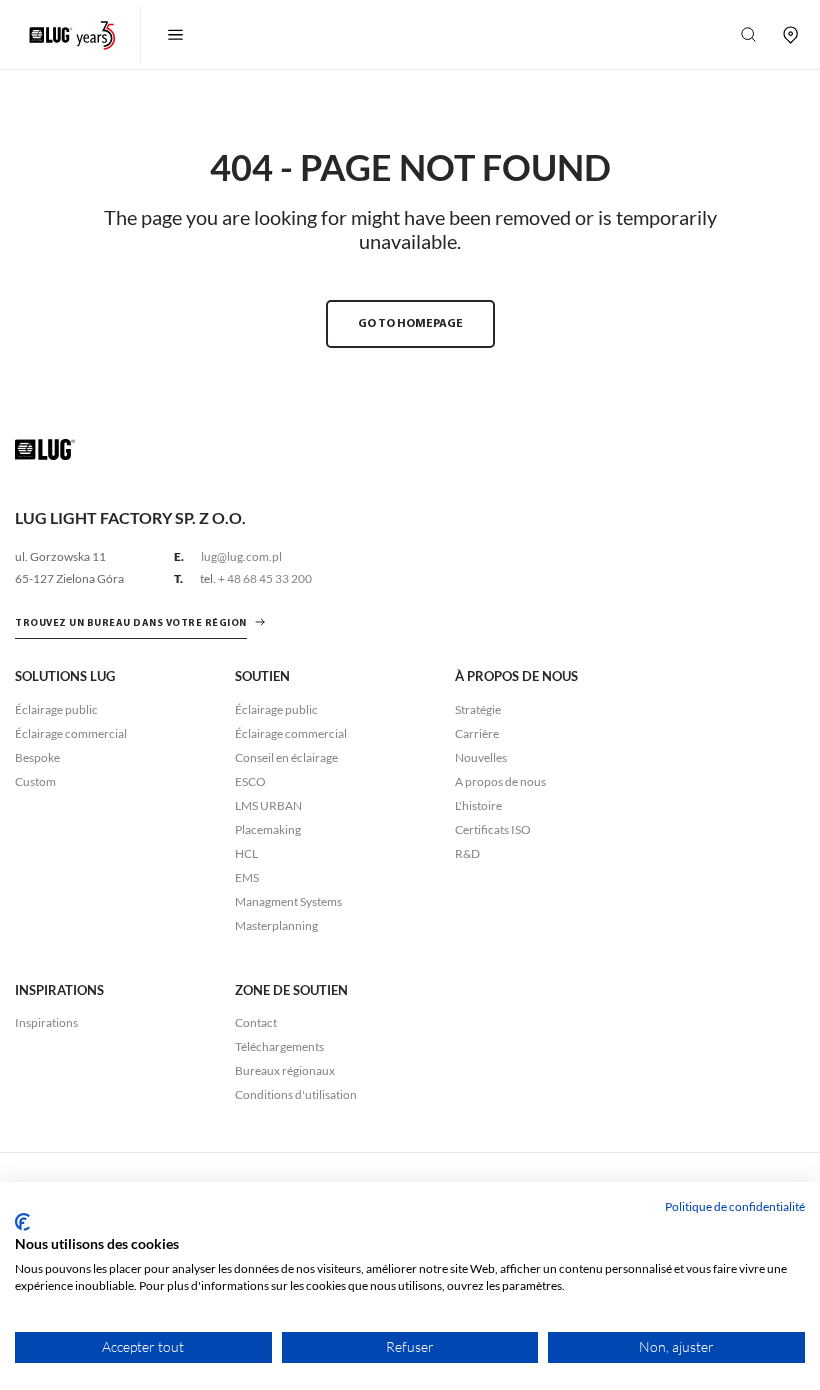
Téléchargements (279, 1046)
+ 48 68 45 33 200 (265, 578)
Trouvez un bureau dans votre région (131, 623)
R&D (467, 853)
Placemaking (268, 829)
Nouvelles (481, 757)
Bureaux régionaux (285, 1070)
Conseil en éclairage (286, 757)
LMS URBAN (268, 805)
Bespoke (37, 757)
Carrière (477, 733)
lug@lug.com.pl (241, 556)
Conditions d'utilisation (296, 1094)
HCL (246, 853)
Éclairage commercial (71, 733)
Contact (256, 1022)
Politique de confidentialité (735, 1206)
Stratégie (478, 709)
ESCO (250, 781)
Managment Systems (288, 901)
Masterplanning (276, 925)
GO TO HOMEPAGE (410, 324)
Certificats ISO (493, 829)
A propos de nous (500, 781)
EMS (247, 877)
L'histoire (478, 805)
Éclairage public (56, 709)
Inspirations (46, 1022)
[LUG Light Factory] (45, 448)
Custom (35, 781)
